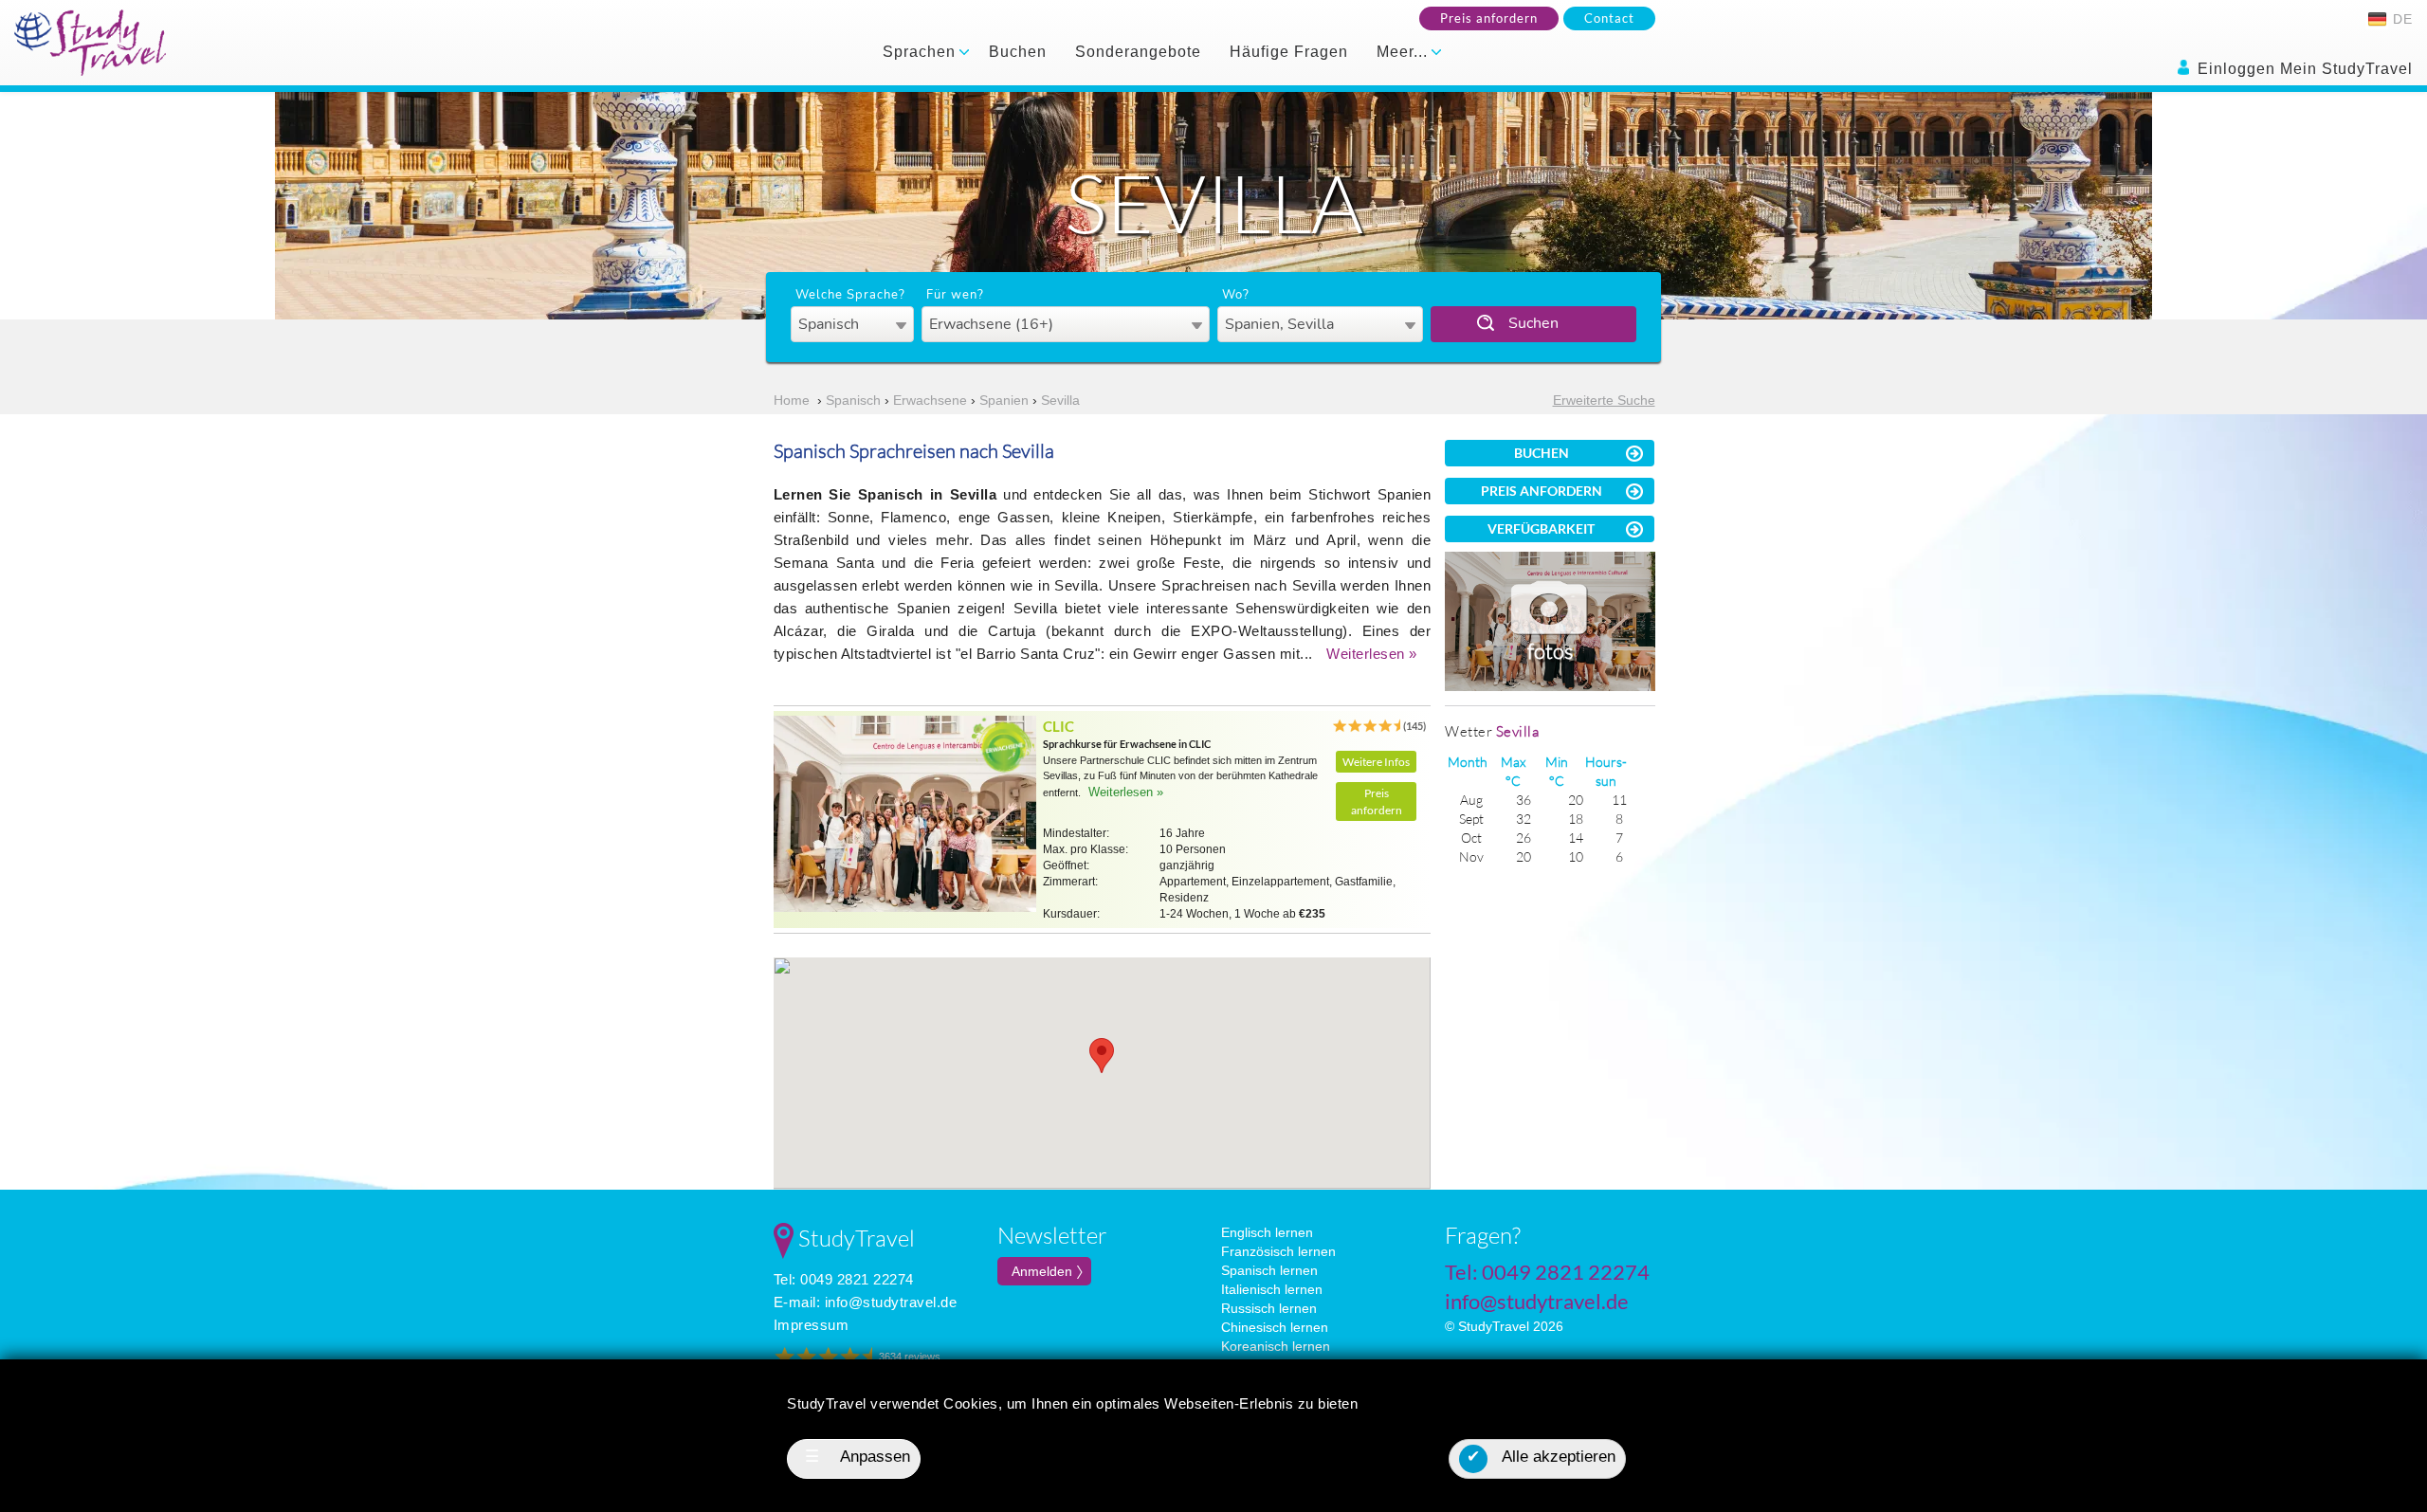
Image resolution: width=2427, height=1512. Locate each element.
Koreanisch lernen (1276, 1346)
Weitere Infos (1376, 762)
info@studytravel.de (891, 1302)
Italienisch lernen (1272, 1289)
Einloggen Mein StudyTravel (2303, 69)
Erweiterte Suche (1604, 400)
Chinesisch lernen (1275, 1327)
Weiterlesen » (1372, 654)
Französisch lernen (1278, 1251)
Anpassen (858, 1457)
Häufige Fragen (1289, 52)
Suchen (1533, 323)
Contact (1609, 18)
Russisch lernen (1269, 1308)
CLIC (1058, 726)
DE (2400, 19)
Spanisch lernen (1269, 1270)
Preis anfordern (1489, 18)
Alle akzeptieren (1541, 1457)
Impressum (812, 1325)
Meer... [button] (1405, 52)
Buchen (1018, 52)
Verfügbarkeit (1541, 528)
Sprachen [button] (922, 52)
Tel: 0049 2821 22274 (844, 1279)
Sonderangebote (1138, 52)
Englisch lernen (1267, 1232)
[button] (1102, 1056)
